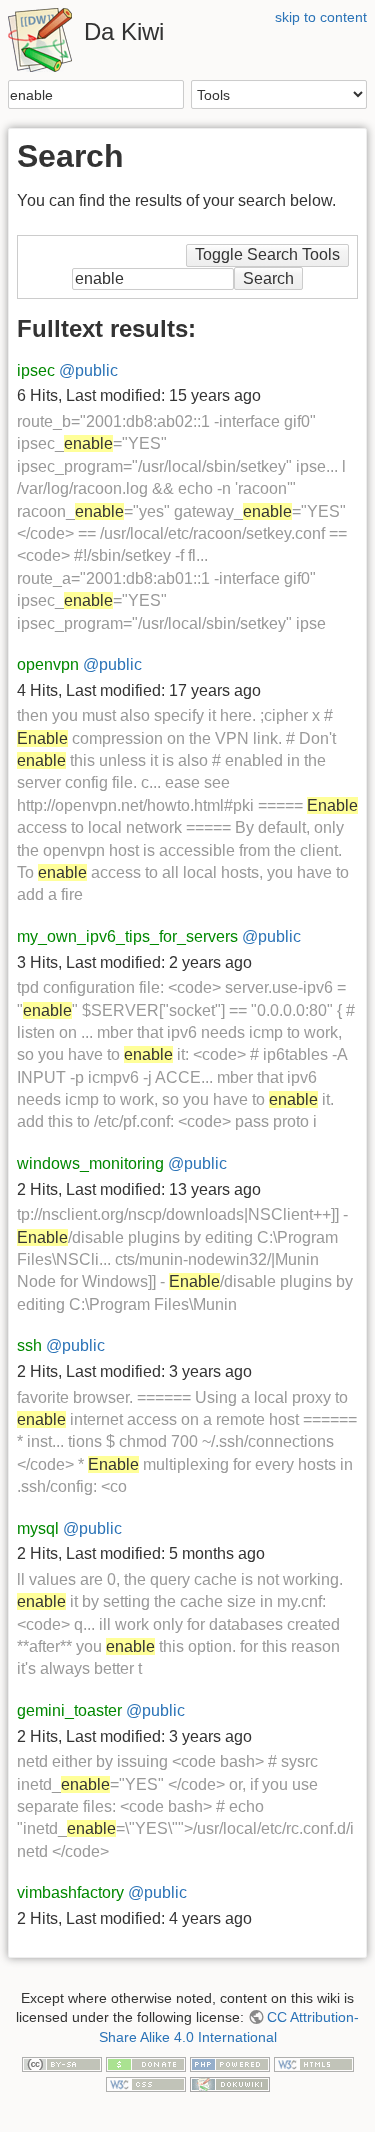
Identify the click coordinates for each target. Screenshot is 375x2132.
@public (88, 370)
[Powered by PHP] (230, 2064)
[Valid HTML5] (314, 2064)
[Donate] (146, 2064)
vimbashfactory (70, 1892)
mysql (38, 1528)
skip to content (321, 17)
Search (173, 95)
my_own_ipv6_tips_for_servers (127, 936)
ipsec (36, 370)
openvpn (48, 664)
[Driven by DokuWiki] (230, 2083)
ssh (29, 1345)
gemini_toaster (69, 1710)
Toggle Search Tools (267, 254)
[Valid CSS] (146, 2083)
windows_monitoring (90, 1163)
